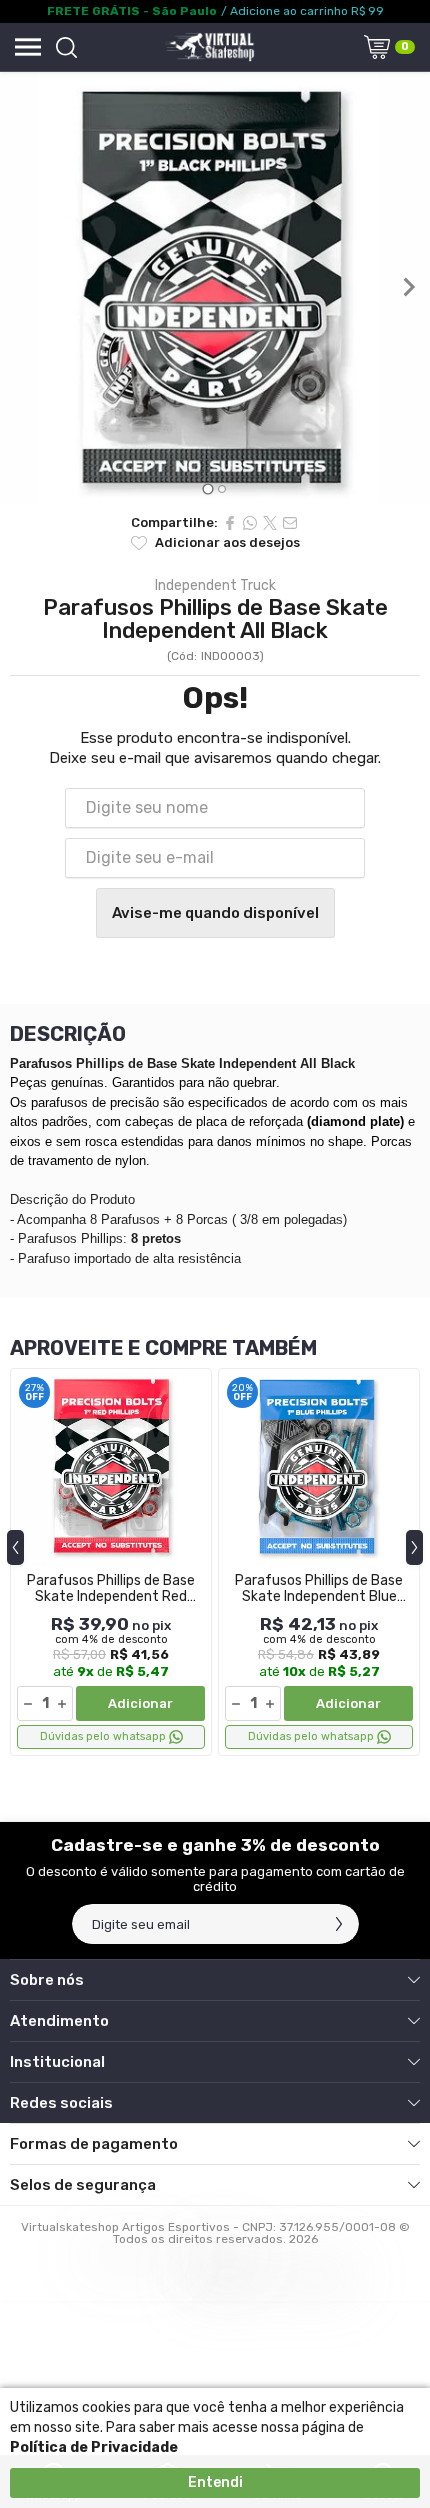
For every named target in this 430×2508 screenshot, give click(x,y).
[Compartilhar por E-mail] (290, 523)
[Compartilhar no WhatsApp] (250, 523)
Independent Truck (215, 586)
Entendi (215, 2482)
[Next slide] (408, 287)
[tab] (207, 488)
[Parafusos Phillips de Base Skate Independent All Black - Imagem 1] (215, 287)
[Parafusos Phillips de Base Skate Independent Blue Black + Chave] (319, 1562)
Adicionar (140, 1703)
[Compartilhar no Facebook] (230, 523)
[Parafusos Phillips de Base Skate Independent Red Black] (111, 1562)
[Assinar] (339, 1924)
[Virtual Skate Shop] (209, 47)
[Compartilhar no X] (270, 523)
